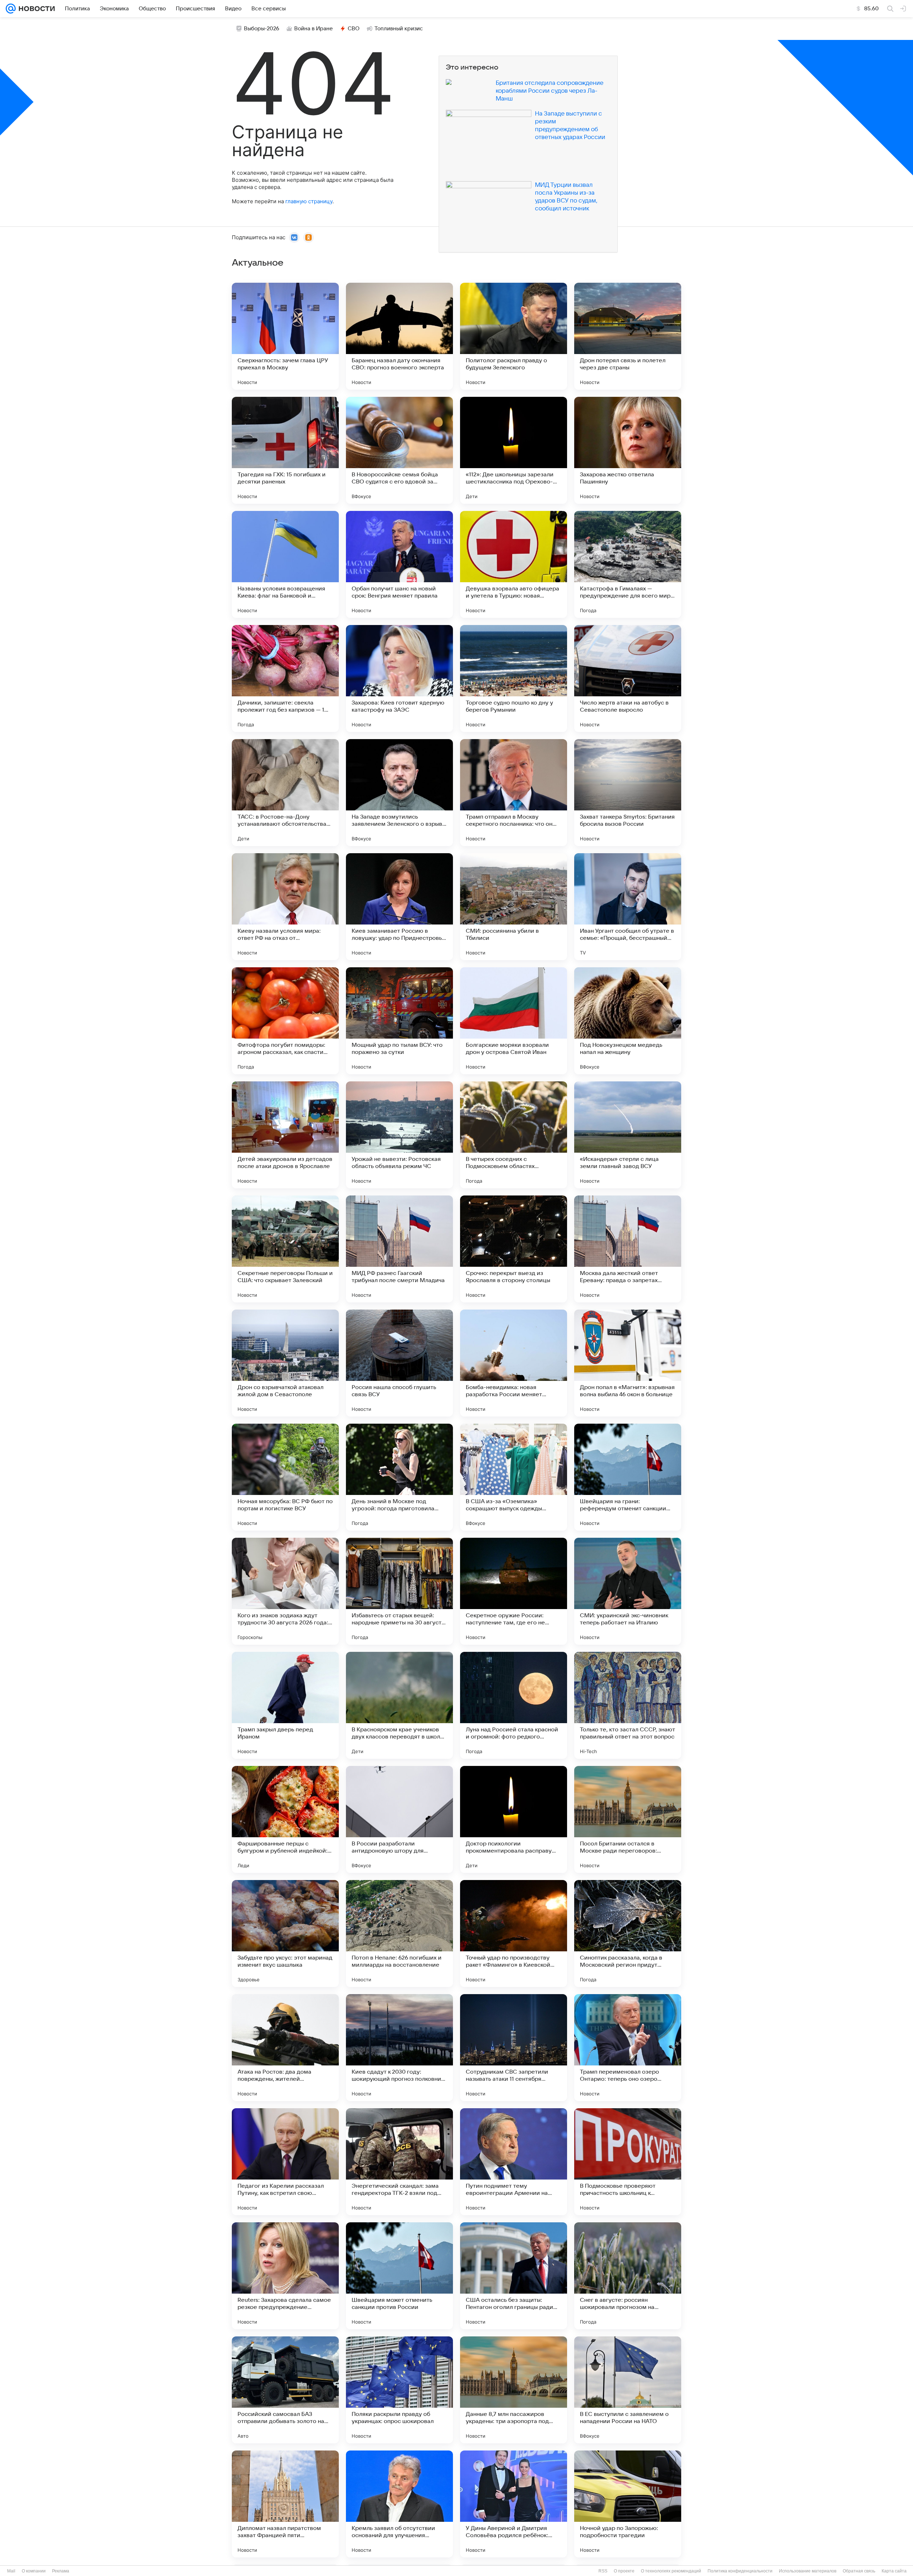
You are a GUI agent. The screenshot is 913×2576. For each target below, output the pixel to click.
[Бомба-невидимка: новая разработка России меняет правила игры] (514, 1363)
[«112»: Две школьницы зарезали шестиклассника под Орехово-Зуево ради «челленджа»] (514, 450)
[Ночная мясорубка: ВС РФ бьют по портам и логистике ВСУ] (285, 1477)
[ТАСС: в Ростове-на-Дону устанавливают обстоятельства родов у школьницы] (285, 793)
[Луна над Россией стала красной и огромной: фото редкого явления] (514, 1705)
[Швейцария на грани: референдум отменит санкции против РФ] (628, 1477)
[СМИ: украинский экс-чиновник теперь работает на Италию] (628, 1591)
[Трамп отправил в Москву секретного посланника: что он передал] (514, 793)
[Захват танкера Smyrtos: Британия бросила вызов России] (628, 793)
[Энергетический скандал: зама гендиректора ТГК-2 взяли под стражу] (399, 2162)
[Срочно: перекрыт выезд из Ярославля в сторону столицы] (514, 1249)
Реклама (61, 2571)
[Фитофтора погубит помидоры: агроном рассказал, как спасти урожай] (285, 1021)
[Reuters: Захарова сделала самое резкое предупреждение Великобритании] (285, 2276)
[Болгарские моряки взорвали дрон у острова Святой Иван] (514, 1021)
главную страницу (309, 201)
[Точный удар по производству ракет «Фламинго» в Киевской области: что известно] (514, 1934)
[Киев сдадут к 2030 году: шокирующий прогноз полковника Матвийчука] (399, 2048)
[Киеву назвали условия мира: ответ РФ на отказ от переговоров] (285, 907)
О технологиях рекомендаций (671, 2571)
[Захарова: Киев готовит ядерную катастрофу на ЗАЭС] (399, 678)
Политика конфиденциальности (740, 2571)
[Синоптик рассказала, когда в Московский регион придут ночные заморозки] (628, 1934)
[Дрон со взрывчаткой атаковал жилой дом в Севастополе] (285, 1363)
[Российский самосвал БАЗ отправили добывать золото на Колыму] (285, 2390)
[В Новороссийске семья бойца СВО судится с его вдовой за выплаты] (399, 450)
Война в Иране (313, 29)
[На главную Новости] (35, 9)
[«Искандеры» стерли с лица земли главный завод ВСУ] (628, 1135)
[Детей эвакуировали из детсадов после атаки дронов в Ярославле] (285, 1135)
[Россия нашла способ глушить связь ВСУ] (399, 1363)
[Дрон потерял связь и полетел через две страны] (628, 336)
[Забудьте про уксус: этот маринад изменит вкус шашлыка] (285, 1934)
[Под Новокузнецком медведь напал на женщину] (628, 1021)
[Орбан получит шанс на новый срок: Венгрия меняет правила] (399, 564)
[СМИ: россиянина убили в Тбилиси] (514, 907)
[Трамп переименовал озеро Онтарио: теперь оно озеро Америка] (628, 2048)
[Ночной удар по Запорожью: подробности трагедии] (628, 2504)
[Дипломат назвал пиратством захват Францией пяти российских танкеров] (285, 2504)
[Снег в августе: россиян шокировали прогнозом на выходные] (628, 2276)
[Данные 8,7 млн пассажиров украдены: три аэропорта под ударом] (514, 2390)
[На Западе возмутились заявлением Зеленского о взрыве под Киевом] (399, 793)
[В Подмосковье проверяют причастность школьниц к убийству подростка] (628, 2162)
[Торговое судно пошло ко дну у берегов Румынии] (514, 678)
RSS (603, 2571)
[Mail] (11, 9)
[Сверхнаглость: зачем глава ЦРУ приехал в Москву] (285, 336)
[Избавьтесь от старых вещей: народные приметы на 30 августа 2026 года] (399, 1591)
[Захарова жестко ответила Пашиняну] (628, 450)
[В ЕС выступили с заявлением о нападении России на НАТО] (628, 2390)
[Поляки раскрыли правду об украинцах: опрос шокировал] (399, 2390)
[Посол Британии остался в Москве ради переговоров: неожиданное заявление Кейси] (628, 1819)
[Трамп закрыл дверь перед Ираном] (285, 1705)
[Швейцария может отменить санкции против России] (399, 2276)
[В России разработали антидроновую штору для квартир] (399, 1819)
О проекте (624, 2571)
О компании (34, 2571)
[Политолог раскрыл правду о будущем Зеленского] (514, 336)
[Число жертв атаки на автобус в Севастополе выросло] (628, 678)
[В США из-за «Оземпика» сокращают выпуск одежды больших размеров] (514, 1477)
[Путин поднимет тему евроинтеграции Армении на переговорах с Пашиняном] (514, 2162)
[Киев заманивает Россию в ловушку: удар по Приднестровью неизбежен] (399, 907)
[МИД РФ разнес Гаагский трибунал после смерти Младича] (399, 1249)
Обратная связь (859, 2571)
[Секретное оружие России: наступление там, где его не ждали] (514, 1591)
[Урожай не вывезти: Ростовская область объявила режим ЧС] (399, 1135)
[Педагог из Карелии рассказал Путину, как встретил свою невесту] (285, 2162)
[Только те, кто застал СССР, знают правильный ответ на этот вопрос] (628, 1705)
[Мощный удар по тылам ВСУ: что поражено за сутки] (399, 1021)
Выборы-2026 (262, 29)
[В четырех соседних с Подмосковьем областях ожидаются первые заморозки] (514, 1135)
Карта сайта (894, 2571)
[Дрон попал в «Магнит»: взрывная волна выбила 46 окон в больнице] (628, 1363)
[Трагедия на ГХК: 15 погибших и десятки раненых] (285, 450)
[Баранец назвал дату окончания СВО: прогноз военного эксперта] (399, 336)
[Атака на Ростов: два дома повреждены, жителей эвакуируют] (285, 2048)
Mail (11, 2571)
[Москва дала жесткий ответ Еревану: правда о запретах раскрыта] (628, 1249)
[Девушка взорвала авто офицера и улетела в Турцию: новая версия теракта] (514, 564)
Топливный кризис (399, 29)
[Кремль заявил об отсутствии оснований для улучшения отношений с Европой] (399, 2504)
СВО (354, 29)
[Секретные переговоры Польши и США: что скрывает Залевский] (285, 1249)
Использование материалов (808, 2571)
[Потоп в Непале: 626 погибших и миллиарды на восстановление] (399, 1934)
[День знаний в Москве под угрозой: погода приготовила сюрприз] (399, 1477)
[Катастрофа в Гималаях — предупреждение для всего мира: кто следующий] (628, 564)
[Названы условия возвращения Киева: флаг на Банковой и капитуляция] (285, 564)
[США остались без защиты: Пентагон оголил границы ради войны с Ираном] (514, 2276)
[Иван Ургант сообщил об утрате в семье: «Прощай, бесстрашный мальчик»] (628, 907)
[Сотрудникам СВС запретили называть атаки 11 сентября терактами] (514, 2048)
